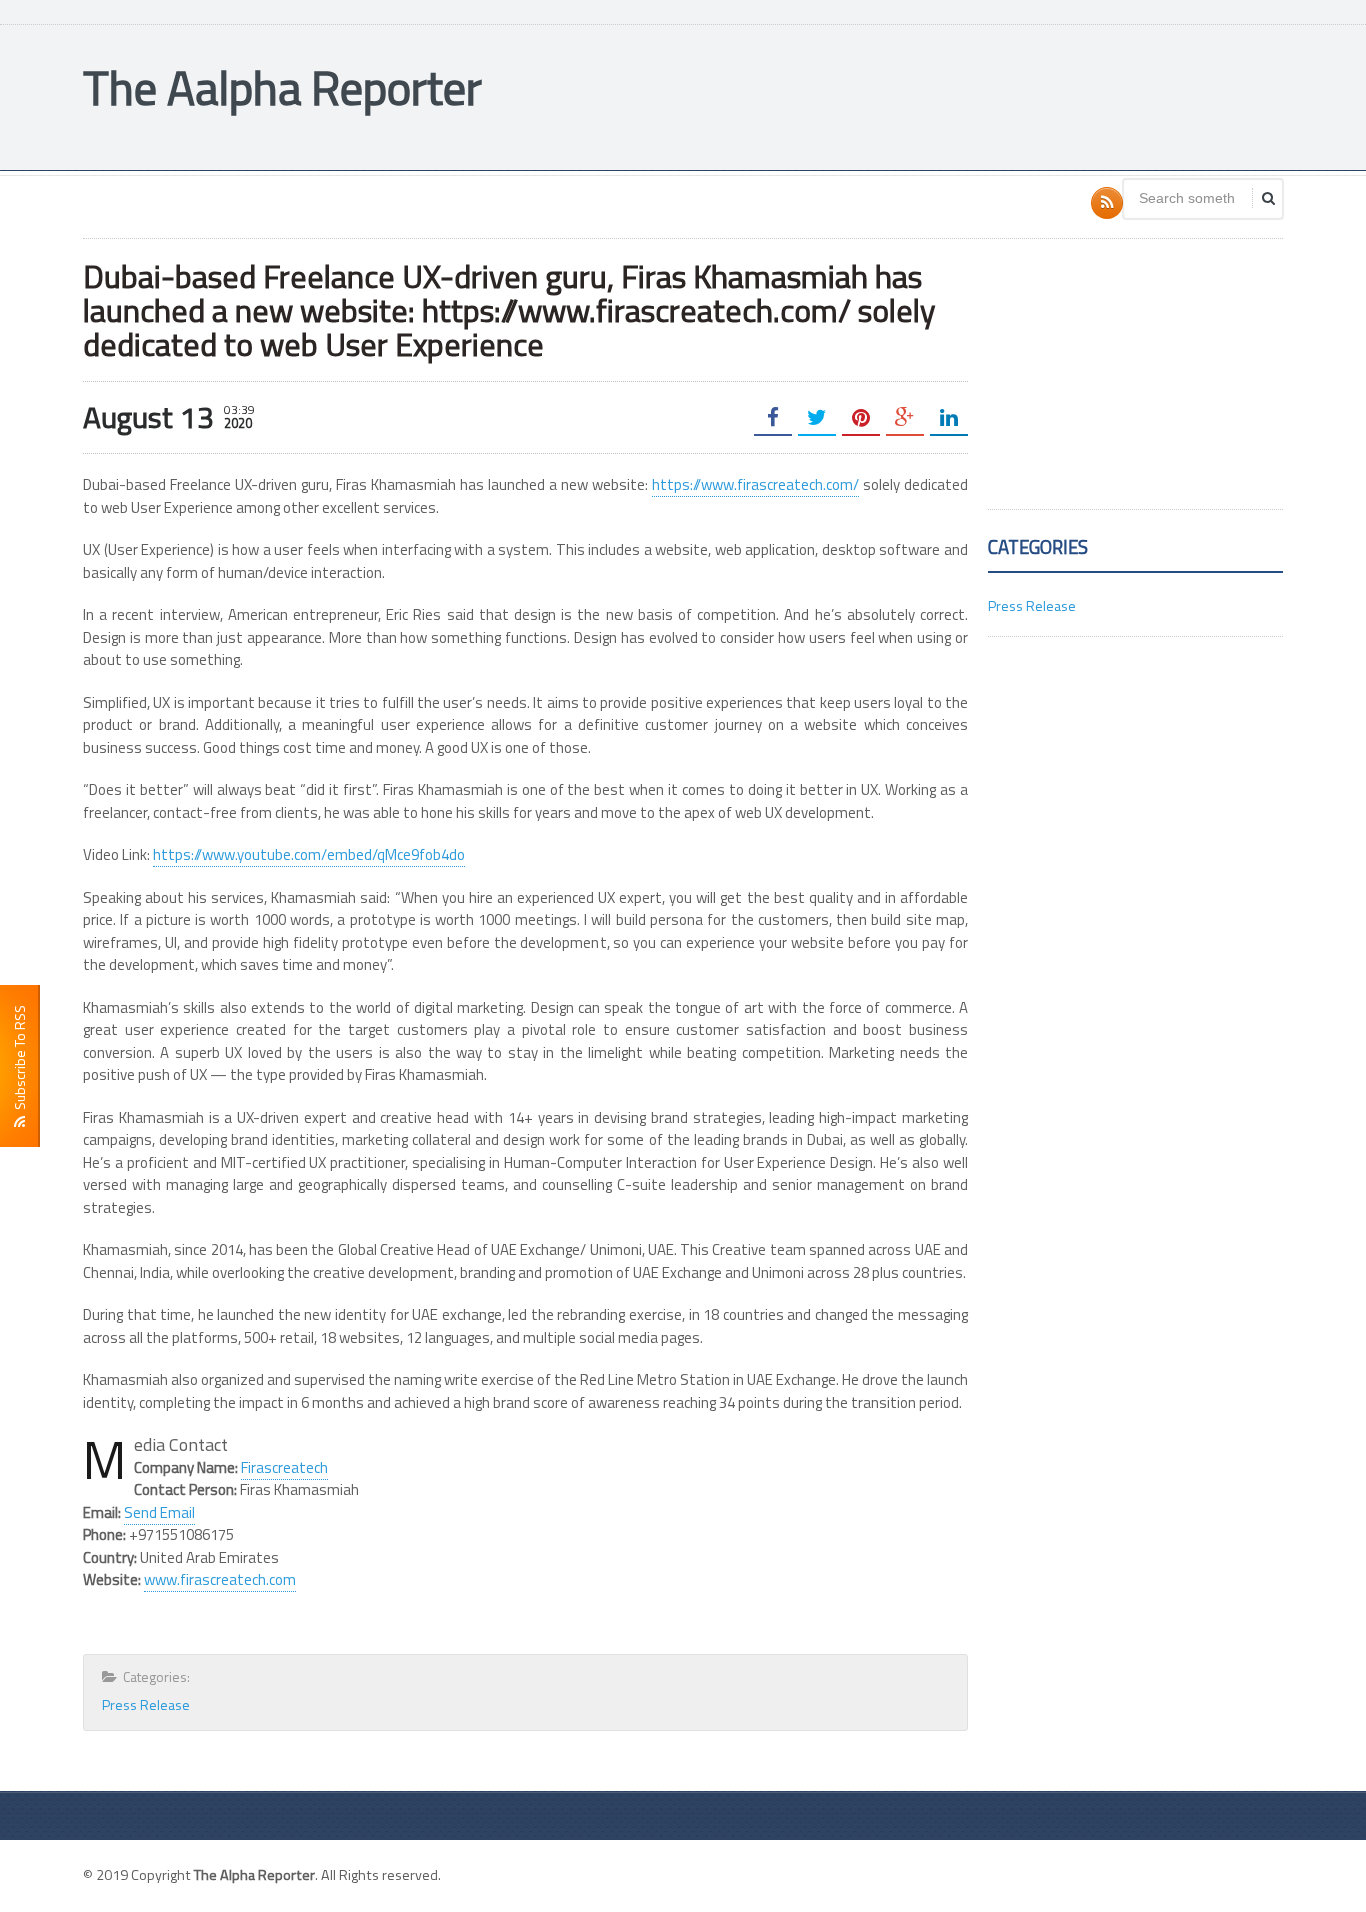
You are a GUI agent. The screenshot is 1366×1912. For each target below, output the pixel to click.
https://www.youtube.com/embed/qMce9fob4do (309, 854)
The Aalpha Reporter (282, 87)
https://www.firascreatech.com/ (755, 484)
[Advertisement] (919, 95)
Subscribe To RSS (19, 1060)
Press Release (146, 1704)
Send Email (159, 1512)
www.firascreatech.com (220, 1579)
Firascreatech (284, 1467)
